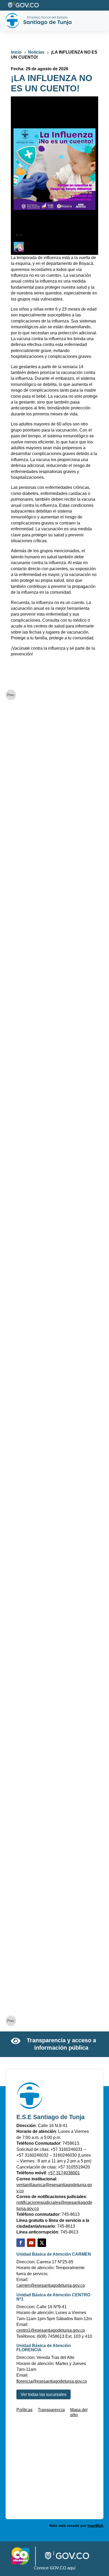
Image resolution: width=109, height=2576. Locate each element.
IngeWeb (96, 2526)
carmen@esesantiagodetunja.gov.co (51, 2285)
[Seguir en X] (42, 2243)
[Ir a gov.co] (24, 5)
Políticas (24, 2410)
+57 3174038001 (64, 2173)
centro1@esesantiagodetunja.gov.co (51, 2330)
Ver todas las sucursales (44, 2394)
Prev (11, 695)
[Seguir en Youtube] (31, 2243)
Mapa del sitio (79, 2412)
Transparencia (51, 2410)
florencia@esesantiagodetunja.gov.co (52, 2381)
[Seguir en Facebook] (21, 2243)
